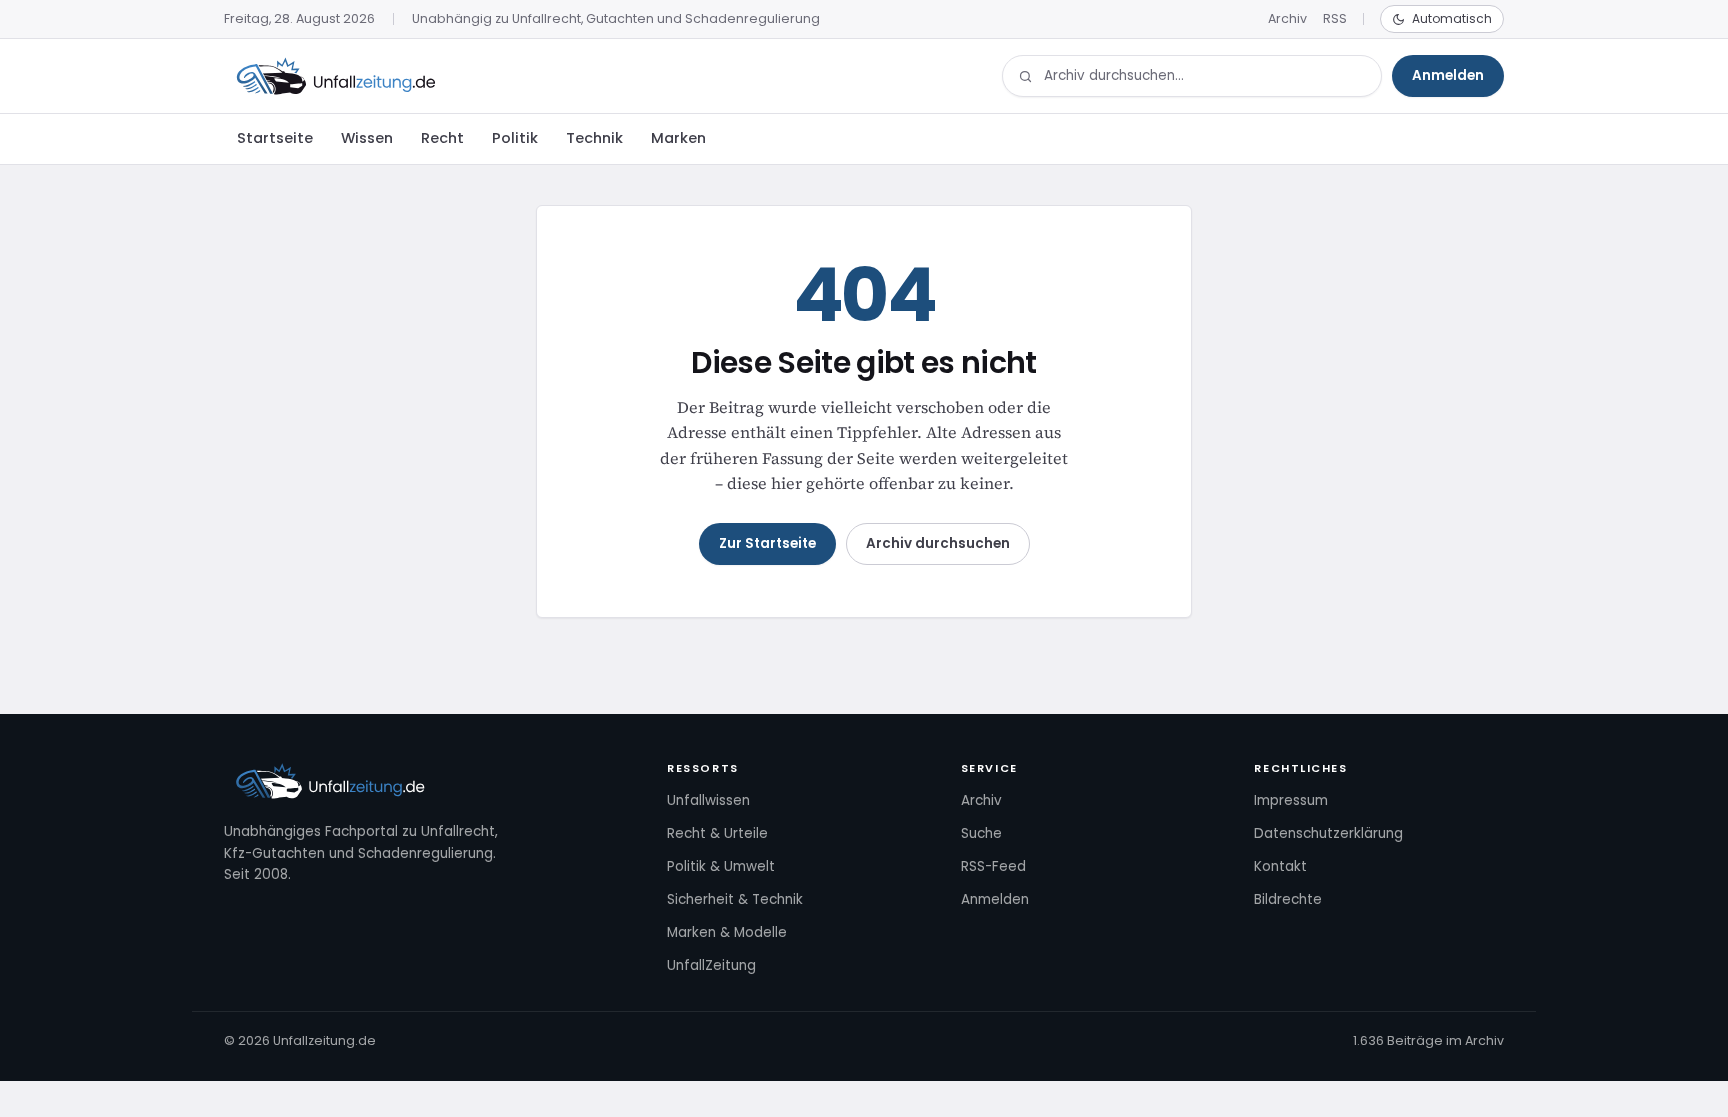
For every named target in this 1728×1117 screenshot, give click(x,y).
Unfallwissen (708, 800)
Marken (678, 138)
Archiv (1287, 18)
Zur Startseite (767, 543)
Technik (594, 138)
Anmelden (1448, 75)
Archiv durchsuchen (938, 543)
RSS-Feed (993, 866)
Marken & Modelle (727, 932)
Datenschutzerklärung (1328, 833)
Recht (442, 138)
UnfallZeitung (711, 965)
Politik (515, 138)
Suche (981, 833)
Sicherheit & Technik (735, 899)
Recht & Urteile (717, 833)
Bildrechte (1288, 899)
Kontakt (1280, 866)
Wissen (367, 138)
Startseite (275, 138)
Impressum (1291, 800)
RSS (1335, 18)
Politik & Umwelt (721, 866)
